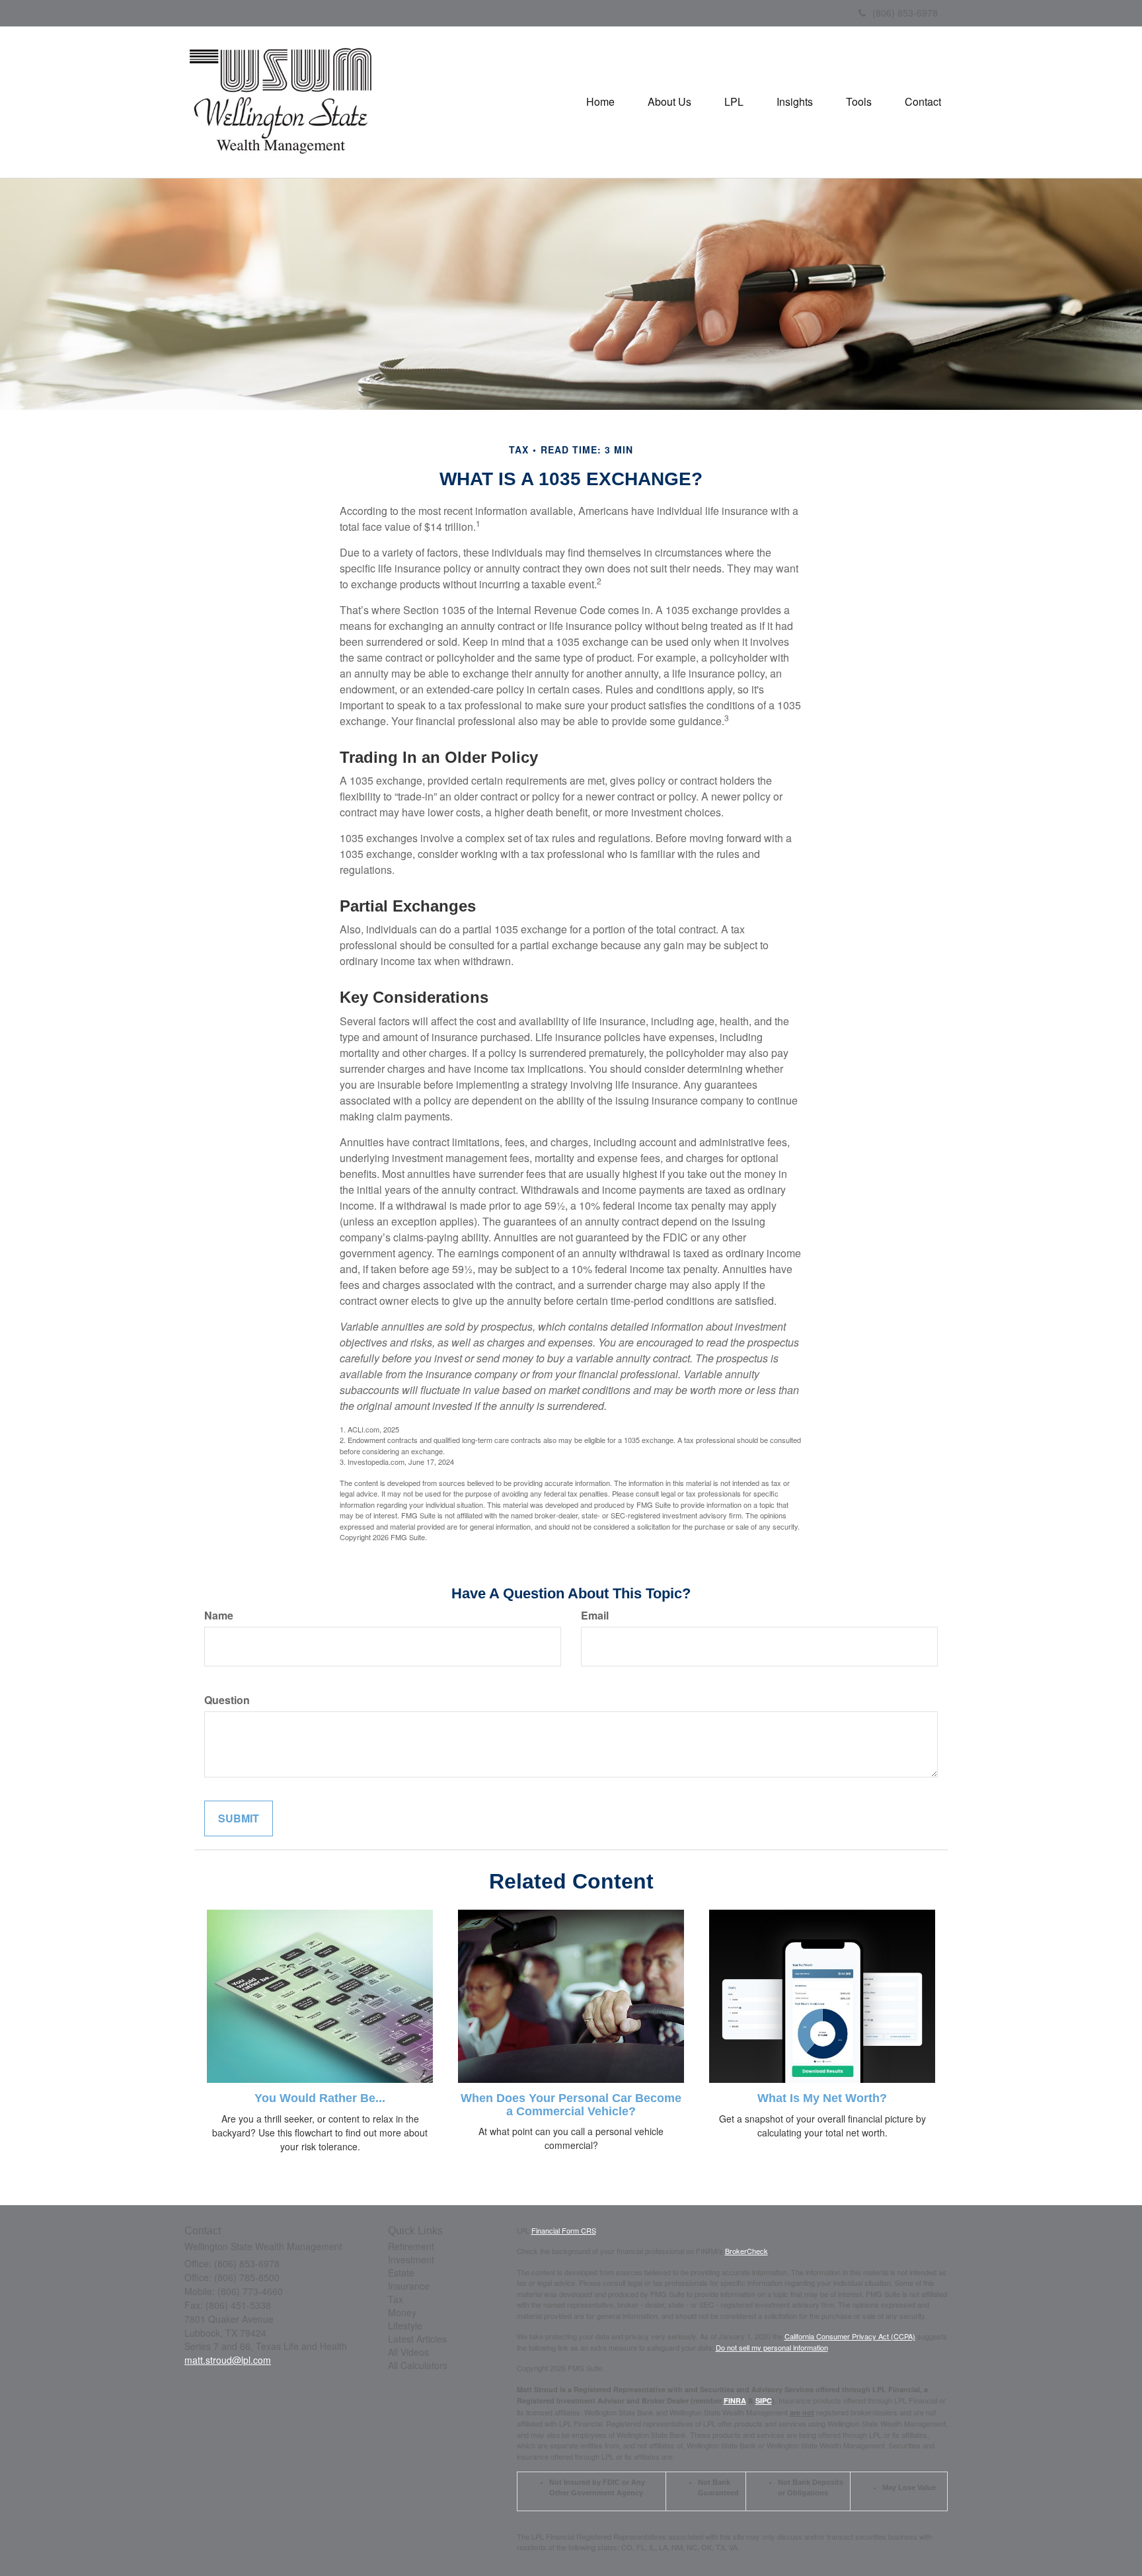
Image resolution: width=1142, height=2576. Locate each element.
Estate (401, 2273)
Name (219, 1616)
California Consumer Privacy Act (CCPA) (850, 2336)
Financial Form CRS (564, 2230)
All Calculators (418, 2365)
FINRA (735, 2400)
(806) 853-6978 (905, 13)
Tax (396, 2299)
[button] (669, 102)
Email (595, 1616)
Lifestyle (405, 2325)
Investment (411, 2259)
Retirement (411, 2246)
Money (402, 2312)
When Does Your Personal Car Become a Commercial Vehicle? (571, 2105)
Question (227, 1700)
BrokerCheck (746, 2251)
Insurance (409, 2286)
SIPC (764, 2400)
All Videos (408, 2352)
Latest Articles (417, 2339)
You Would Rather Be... (320, 2098)
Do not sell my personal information (772, 2347)
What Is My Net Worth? (822, 2098)
